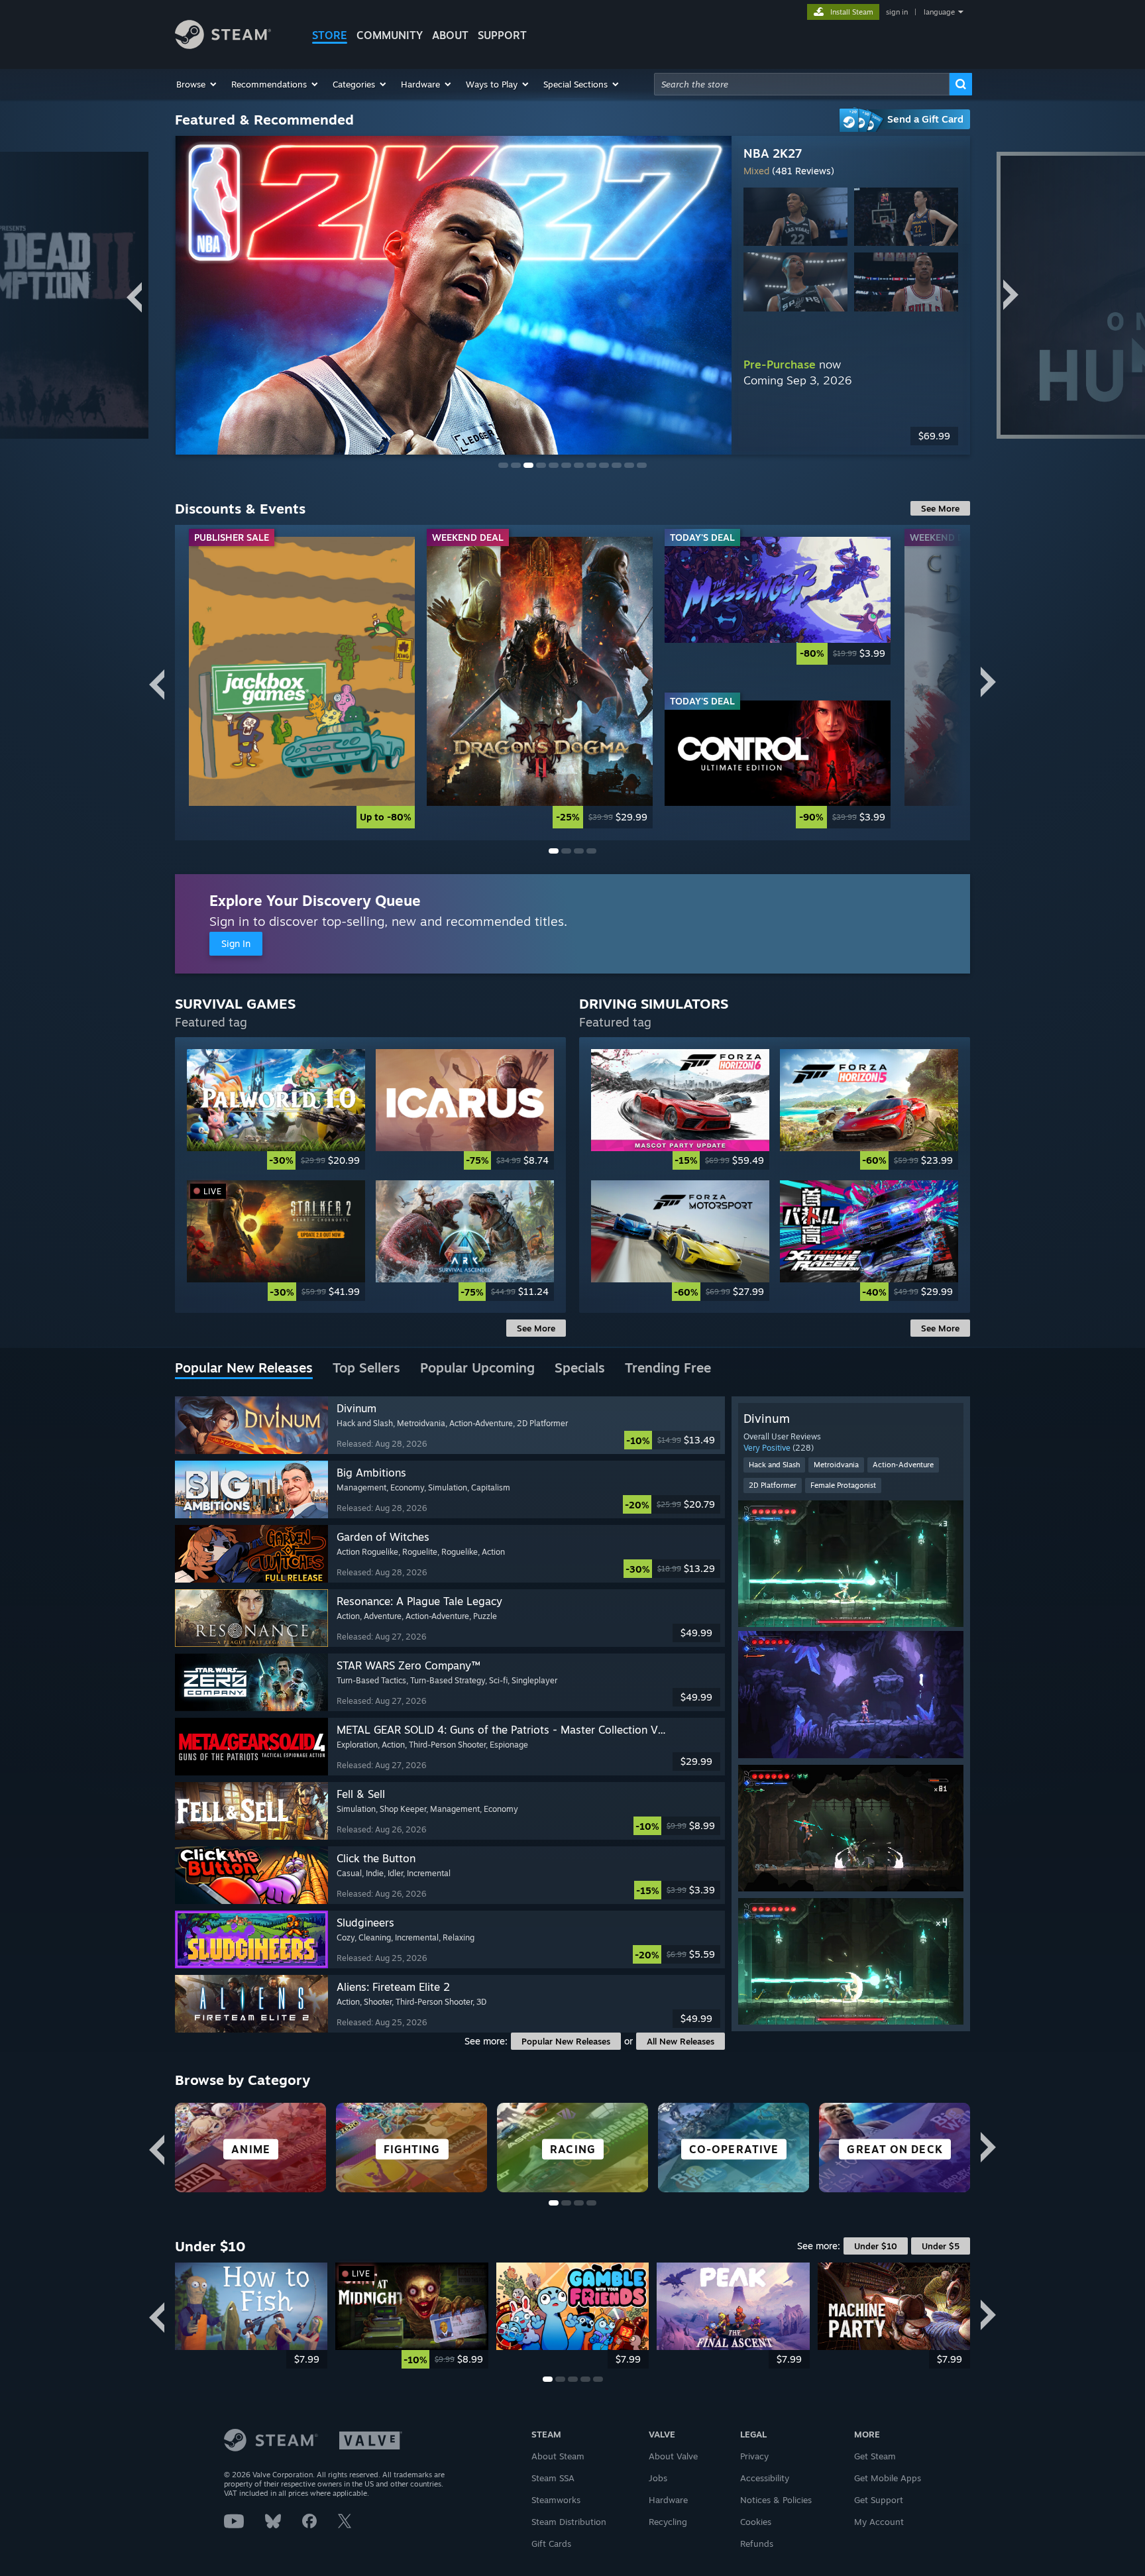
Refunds (757, 2544)
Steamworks (556, 2500)
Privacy (754, 2456)
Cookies (756, 2522)
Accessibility (765, 2478)
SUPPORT (502, 35)
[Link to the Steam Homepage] (223, 45)
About (450, 35)
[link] (302, 682)
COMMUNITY (390, 35)
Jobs (658, 2478)
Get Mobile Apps (888, 2478)
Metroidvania (836, 1465)
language (939, 12)
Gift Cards (551, 2544)
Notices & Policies (776, 2500)
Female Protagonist (843, 1485)
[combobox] (802, 84)
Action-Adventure (903, 1465)
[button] (197, 84)
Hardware (668, 2500)
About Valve (673, 2456)
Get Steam (875, 2456)
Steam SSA (553, 2478)
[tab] (244, 1369)
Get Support (879, 2500)
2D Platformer (773, 1485)
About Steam (558, 2456)
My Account (879, 2522)
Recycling (668, 2522)
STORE (330, 35)
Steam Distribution (569, 2522)
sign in (897, 12)
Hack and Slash (774, 1465)
